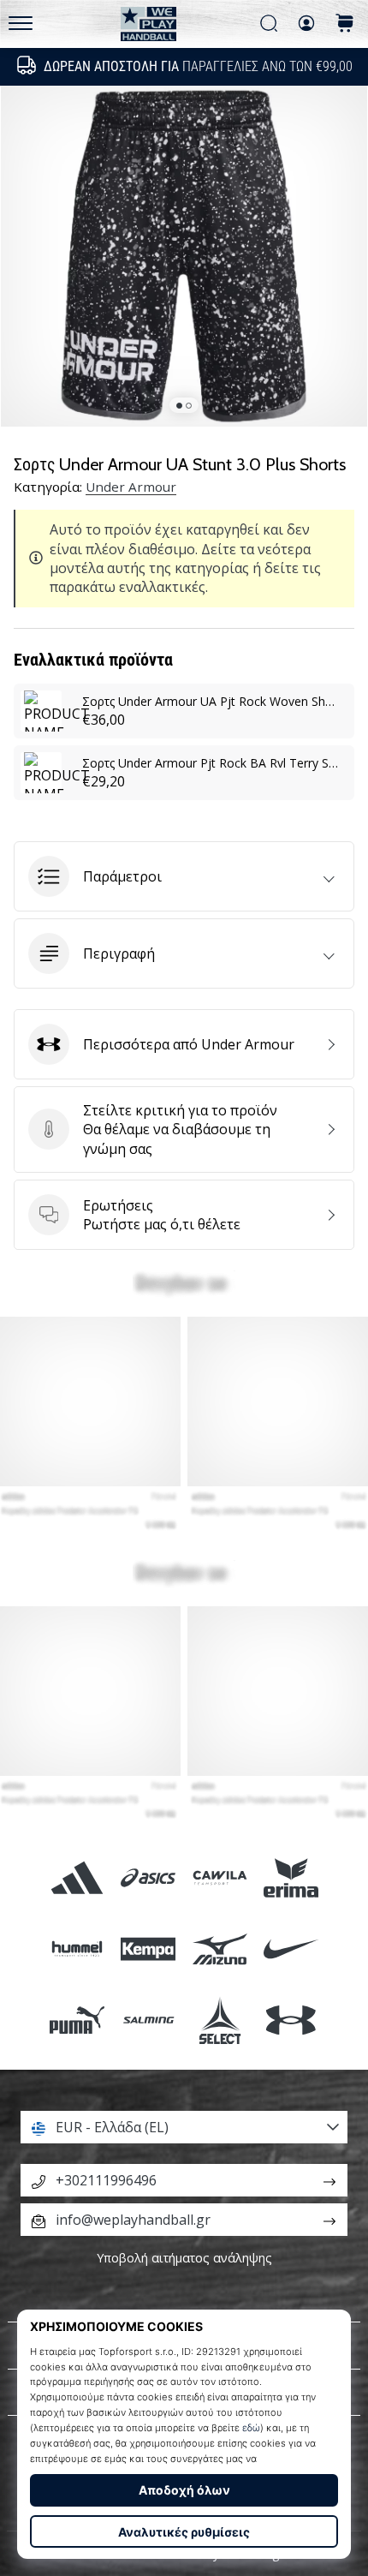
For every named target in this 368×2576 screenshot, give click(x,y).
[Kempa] (148, 1949)
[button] (184, 876)
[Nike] (291, 1949)
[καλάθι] (345, 24)
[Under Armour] (291, 2020)
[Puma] (77, 2020)
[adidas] (77, 1877)
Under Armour (131, 487)
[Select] (220, 2020)
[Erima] (291, 1877)
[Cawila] (220, 1877)
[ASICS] (148, 1877)
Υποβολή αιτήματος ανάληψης (184, 2258)
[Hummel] (77, 1949)
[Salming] (148, 2020)
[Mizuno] (220, 1949)
